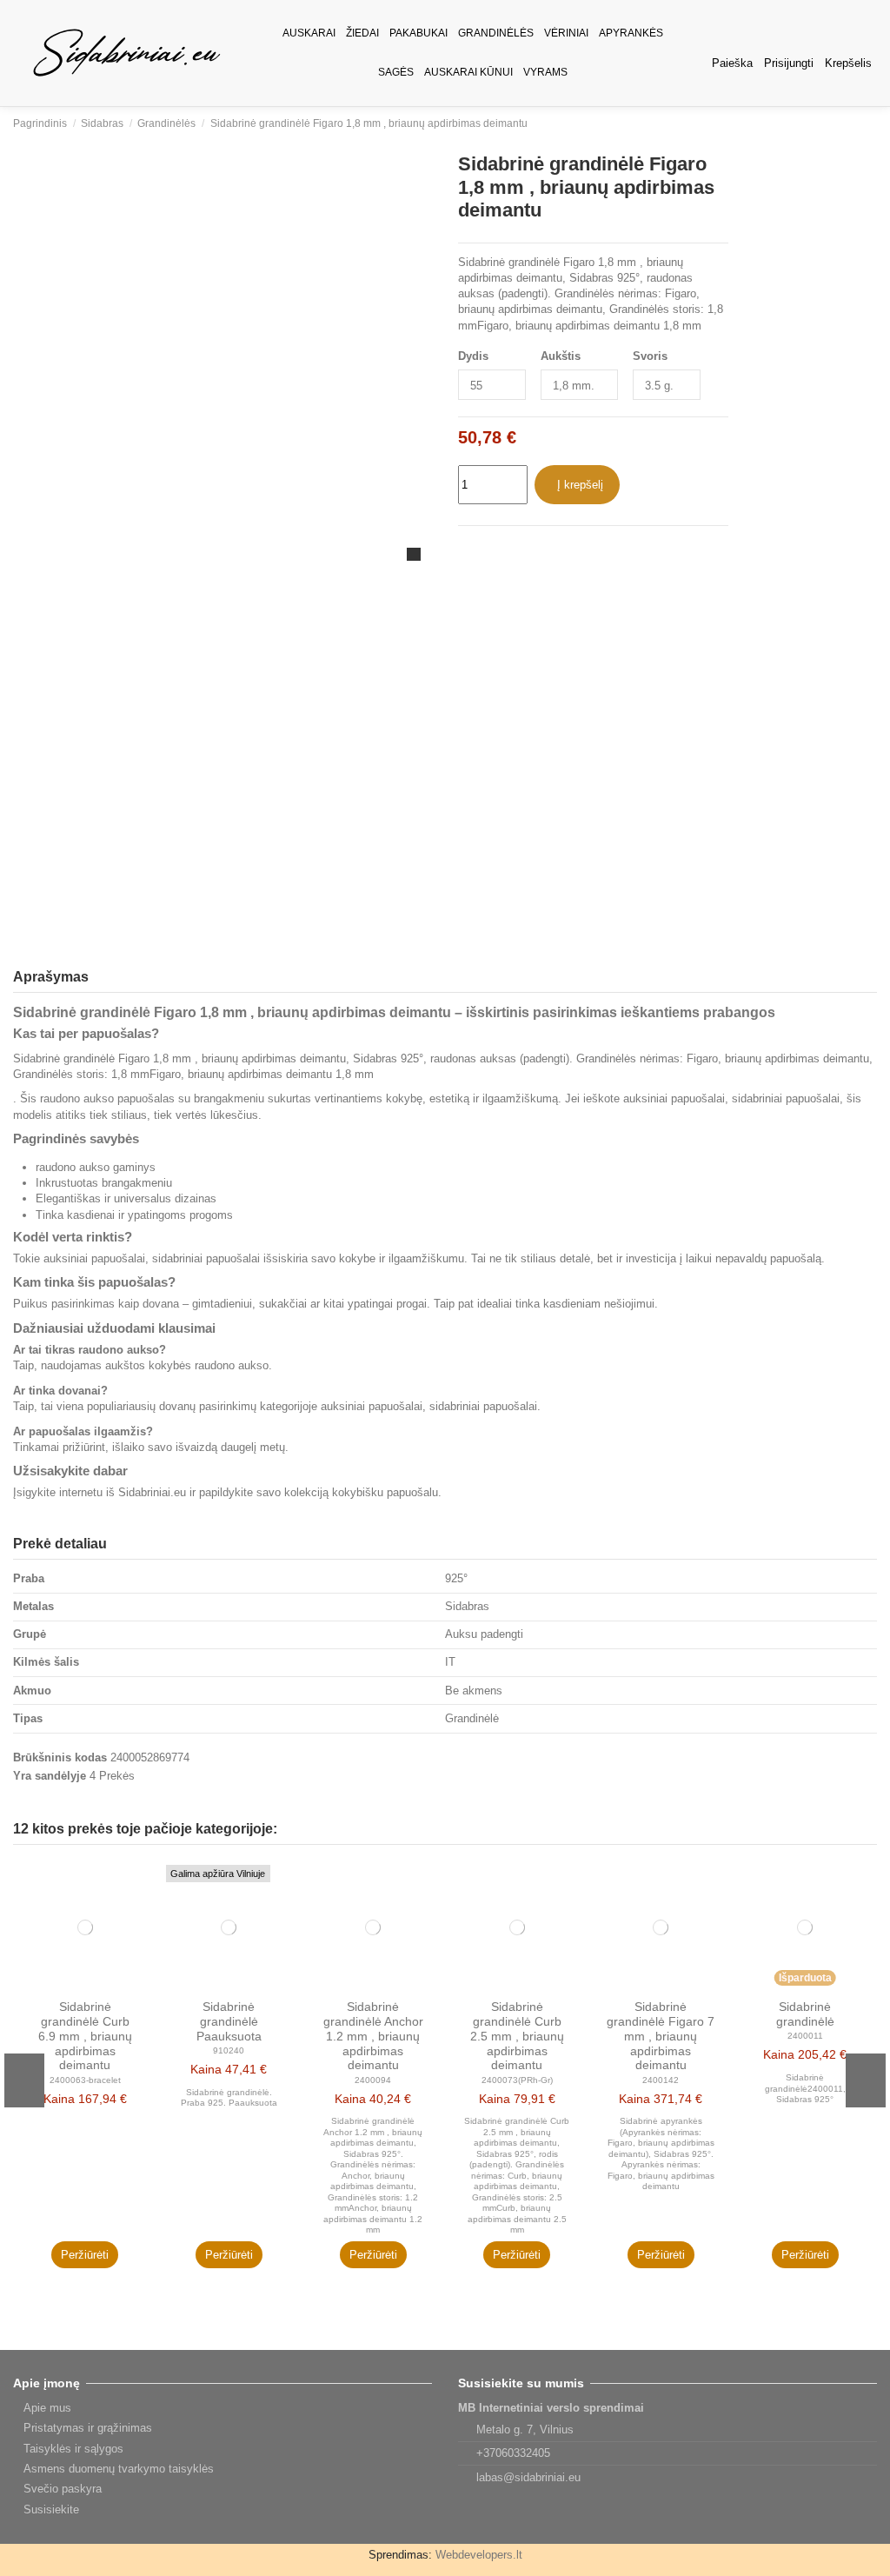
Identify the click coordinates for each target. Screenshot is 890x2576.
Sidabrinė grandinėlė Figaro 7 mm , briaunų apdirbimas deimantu (661, 2036)
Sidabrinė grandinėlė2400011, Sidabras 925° (805, 2088)
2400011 (805, 2036)
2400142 (661, 2080)
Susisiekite (51, 2509)
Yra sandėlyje (50, 1776)
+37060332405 (513, 2453)
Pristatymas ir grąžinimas (88, 2428)
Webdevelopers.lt (479, 2555)
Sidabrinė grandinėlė (805, 2014)
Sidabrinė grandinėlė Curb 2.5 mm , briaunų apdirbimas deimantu (517, 2036)
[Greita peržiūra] (142, 1884)
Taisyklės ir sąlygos (73, 2449)
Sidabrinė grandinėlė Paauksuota (229, 2021)
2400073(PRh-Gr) (517, 2080)
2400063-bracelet (85, 2080)
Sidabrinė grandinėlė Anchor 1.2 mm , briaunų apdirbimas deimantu (373, 2036)
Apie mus (47, 2408)
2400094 (373, 2080)
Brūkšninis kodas (60, 1757)
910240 (229, 2050)
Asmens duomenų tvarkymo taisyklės (119, 2469)
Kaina (59, 2099)
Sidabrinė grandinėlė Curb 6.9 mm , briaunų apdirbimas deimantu (85, 2036)
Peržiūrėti (85, 2255)
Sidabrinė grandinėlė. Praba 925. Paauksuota (229, 2097)
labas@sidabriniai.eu (528, 2477)
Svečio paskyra (63, 2489)
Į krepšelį (580, 485)
